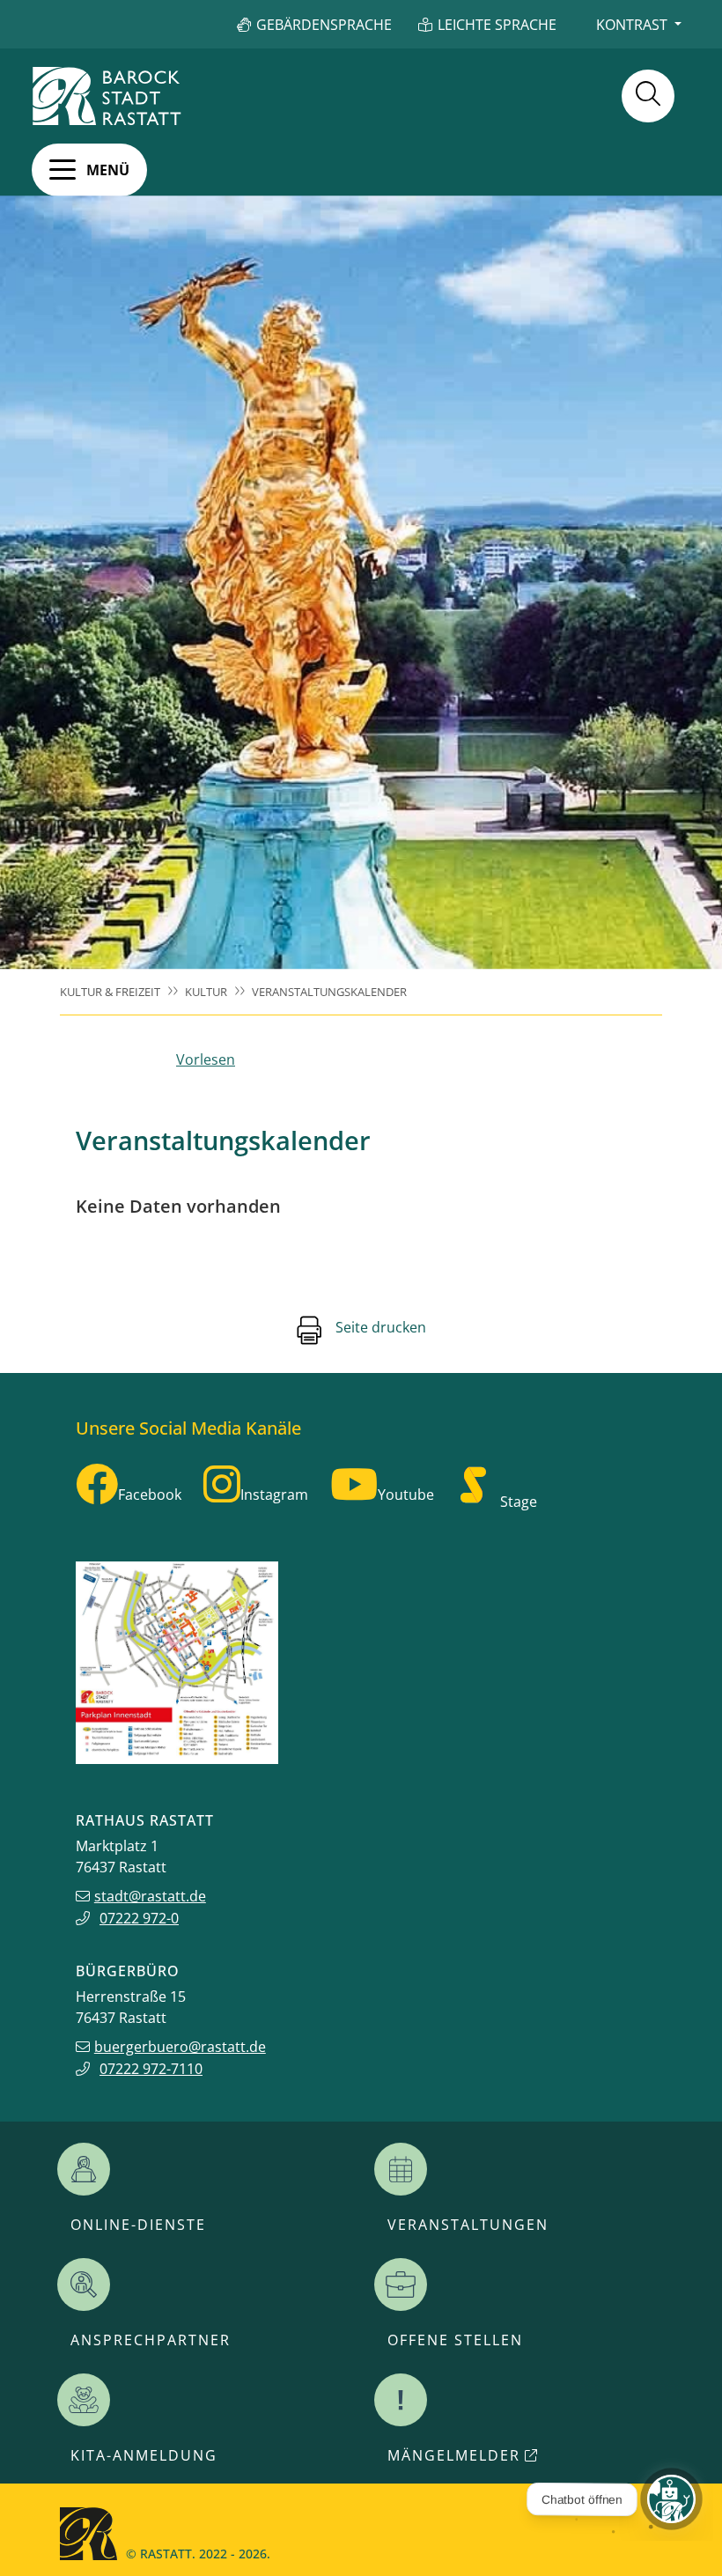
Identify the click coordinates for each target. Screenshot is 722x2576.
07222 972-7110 (151, 2069)
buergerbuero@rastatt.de (180, 2047)
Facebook (150, 1495)
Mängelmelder (454, 2455)
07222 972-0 (139, 1918)
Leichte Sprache (497, 25)
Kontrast (632, 25)
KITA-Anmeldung (144, 2455)
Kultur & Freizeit (110, 992)
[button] (89, 170)
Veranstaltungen (468, 2225)
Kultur (206, 992)
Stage (519, 1502)
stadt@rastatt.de (150, 1896)
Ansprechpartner (151, 2340)
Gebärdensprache (324, 25)
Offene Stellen (455, 2340)
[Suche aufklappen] (648, 96)
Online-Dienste (138, 2225)
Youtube (406, 1495)
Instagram (274, 1495)
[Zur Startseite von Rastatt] (107, 96)
